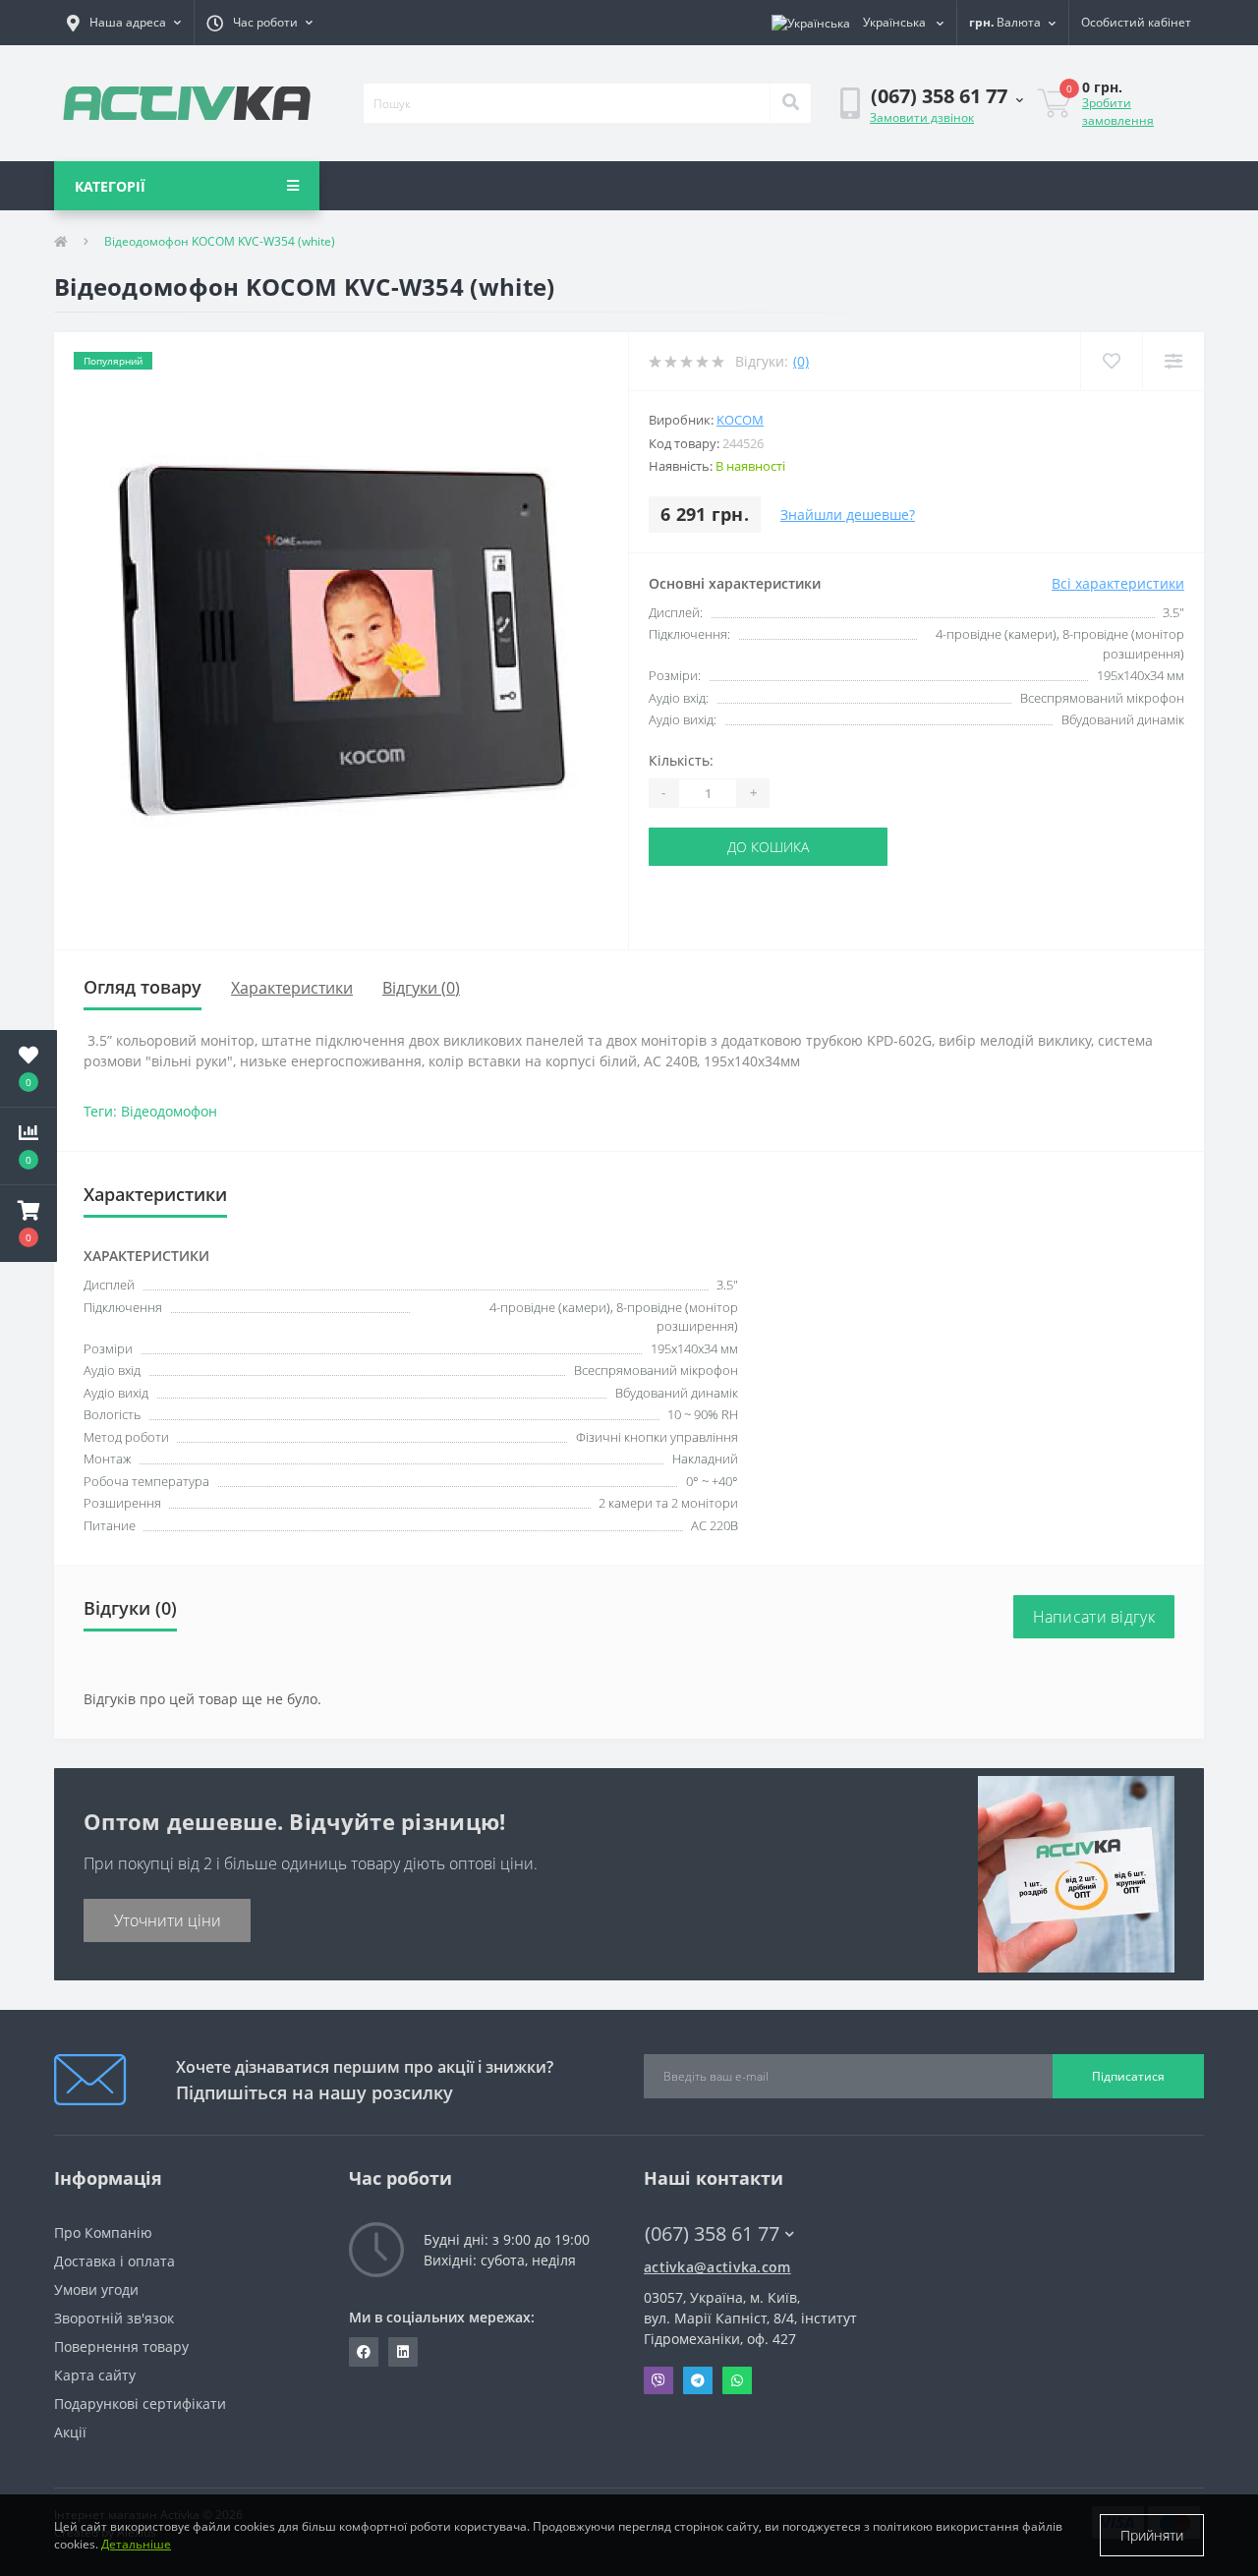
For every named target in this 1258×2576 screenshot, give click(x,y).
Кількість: (681, 760)
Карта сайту (95, 2375)
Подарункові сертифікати (140, 2404)
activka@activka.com (717, 2267)
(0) (801, 361)
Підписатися (1128, 2076)
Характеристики (292, 988)
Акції (70, 2432)
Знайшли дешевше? (848, 515)
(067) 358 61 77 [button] (712, 2233)
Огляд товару (143, 987)
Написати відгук (1094, 1617)
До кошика (768, 847)
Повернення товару (121, 2347)
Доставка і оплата (114, 2261)
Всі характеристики (1118, 583)
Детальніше (136, 2544)
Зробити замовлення (1118, 112)
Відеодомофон (169, 1111)
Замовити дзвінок (922, 117)
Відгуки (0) (421, 988)
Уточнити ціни (168, 1920)
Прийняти (1152, 2535)
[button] (124, 23)
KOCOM (740, 420)
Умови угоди (96, 2290)
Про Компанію (103, 2233)
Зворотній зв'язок (114, 2318)
